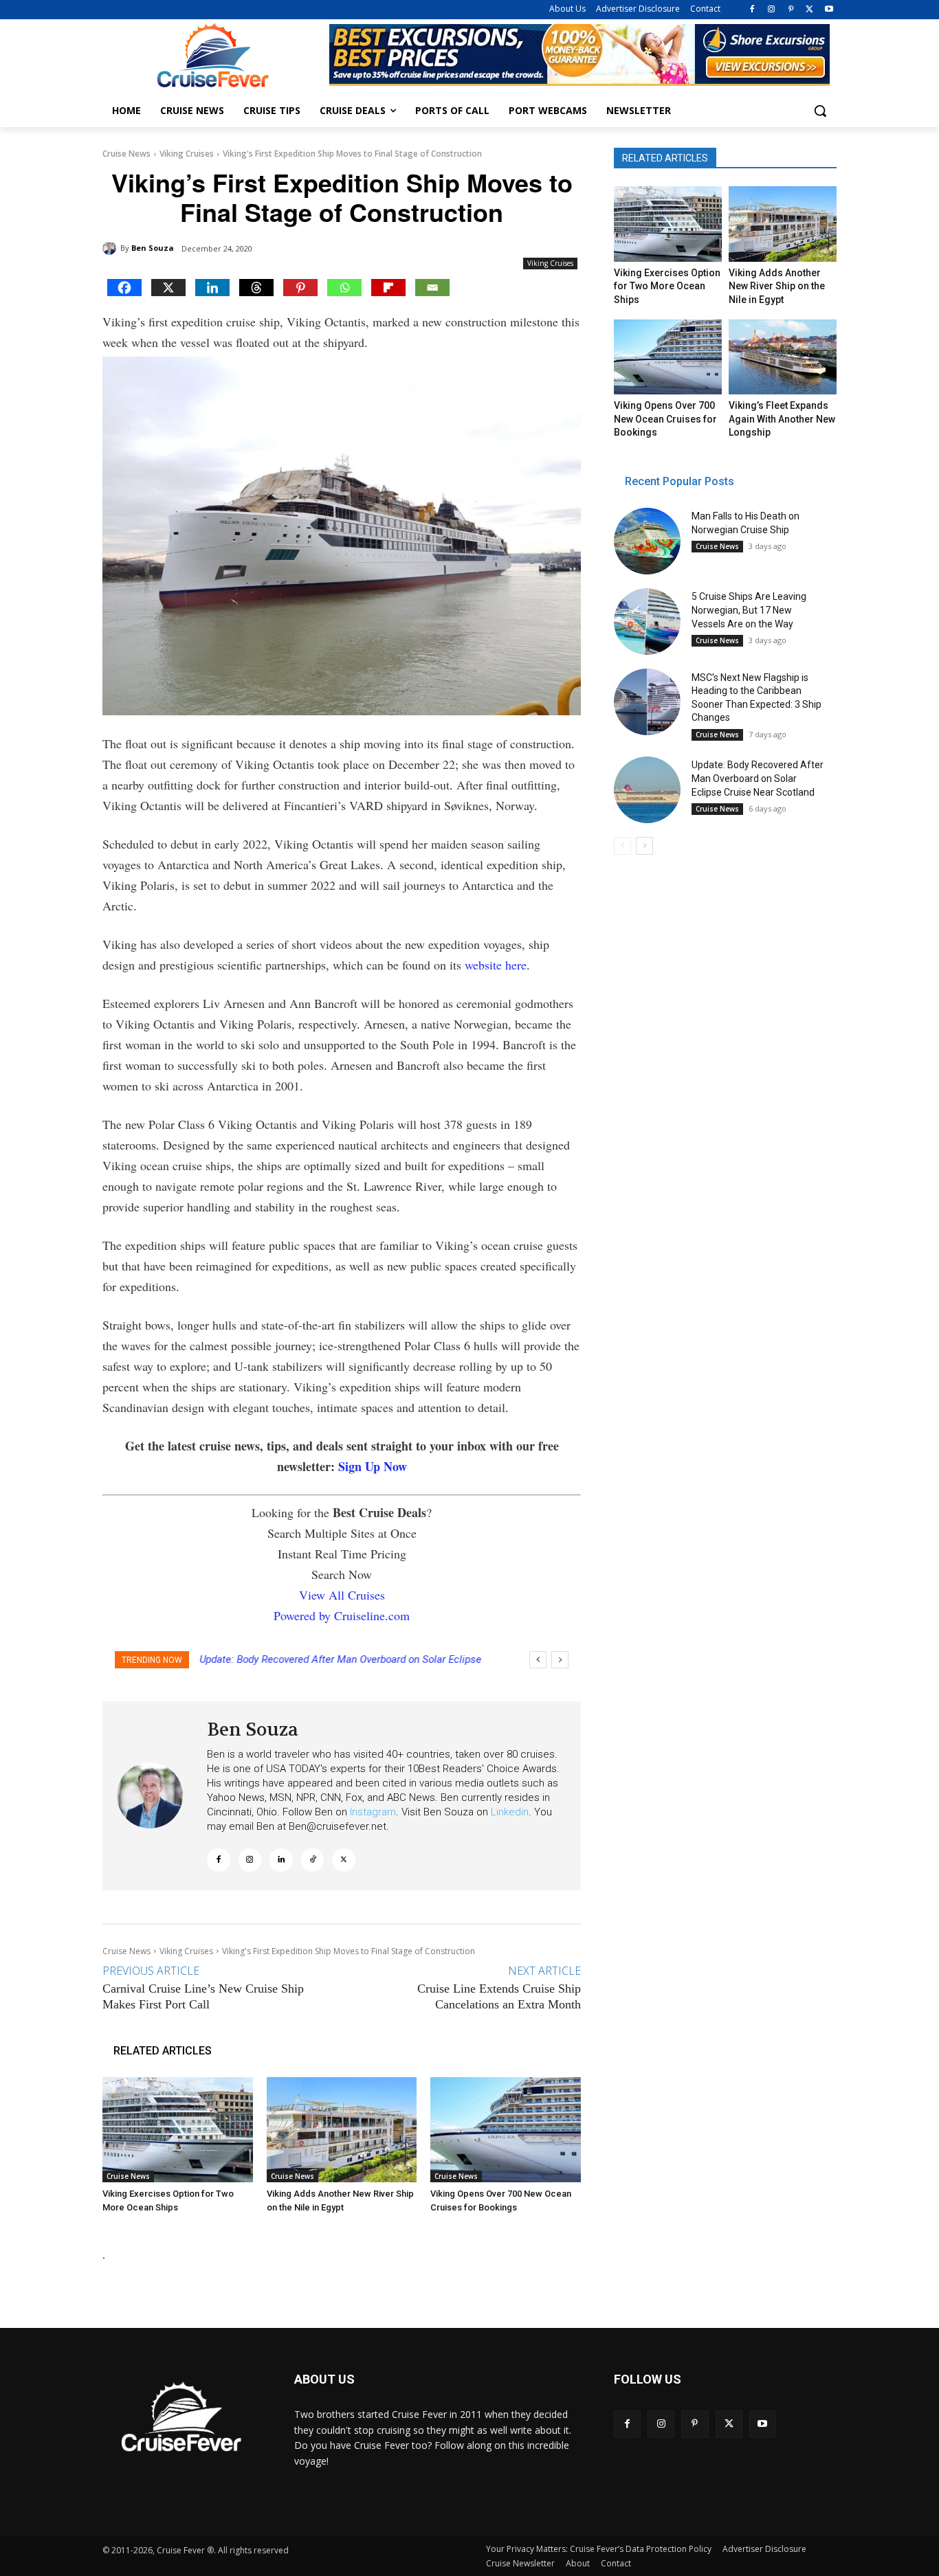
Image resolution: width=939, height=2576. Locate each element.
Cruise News (126, 154)
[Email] (432, 288)
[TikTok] (313, 1860)
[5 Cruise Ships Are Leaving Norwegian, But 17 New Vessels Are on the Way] (647, 621)
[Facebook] (752, 10)
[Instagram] (772, 10)
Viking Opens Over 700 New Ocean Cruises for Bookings (665, 419)
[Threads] (256, 288)
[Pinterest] (791, 10)
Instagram (373, 1812)
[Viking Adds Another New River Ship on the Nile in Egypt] (342, 2130)
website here (496, 965)
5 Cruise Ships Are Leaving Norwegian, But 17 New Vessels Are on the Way (749, 610)
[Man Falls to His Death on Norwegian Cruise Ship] (647, 541)
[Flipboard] (388, 288)
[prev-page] (622, 846)
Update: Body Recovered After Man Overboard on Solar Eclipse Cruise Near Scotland (758, 778)
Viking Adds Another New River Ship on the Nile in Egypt (777, 286)
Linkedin (510, 1812)
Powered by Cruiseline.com (342, 1615)
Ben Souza (153, 248)
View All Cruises (342, 1595)
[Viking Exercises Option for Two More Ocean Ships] (178, 2130)
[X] (809, 10)
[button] (820, 111)
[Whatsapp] (344, 288)
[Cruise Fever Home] (212, 55)
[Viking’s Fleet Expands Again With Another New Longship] (782, 357)
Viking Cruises (187, 154)
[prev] (538, 1660)
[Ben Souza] (111, 248)
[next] (560, 1660)
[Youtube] (829, 10)
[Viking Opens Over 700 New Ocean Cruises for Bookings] (506, 2130)
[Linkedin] (212, 288)
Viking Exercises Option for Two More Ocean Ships (667, 286)
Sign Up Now (373, 1466)
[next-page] (644, 846)
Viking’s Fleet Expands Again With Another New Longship (782, 419)
